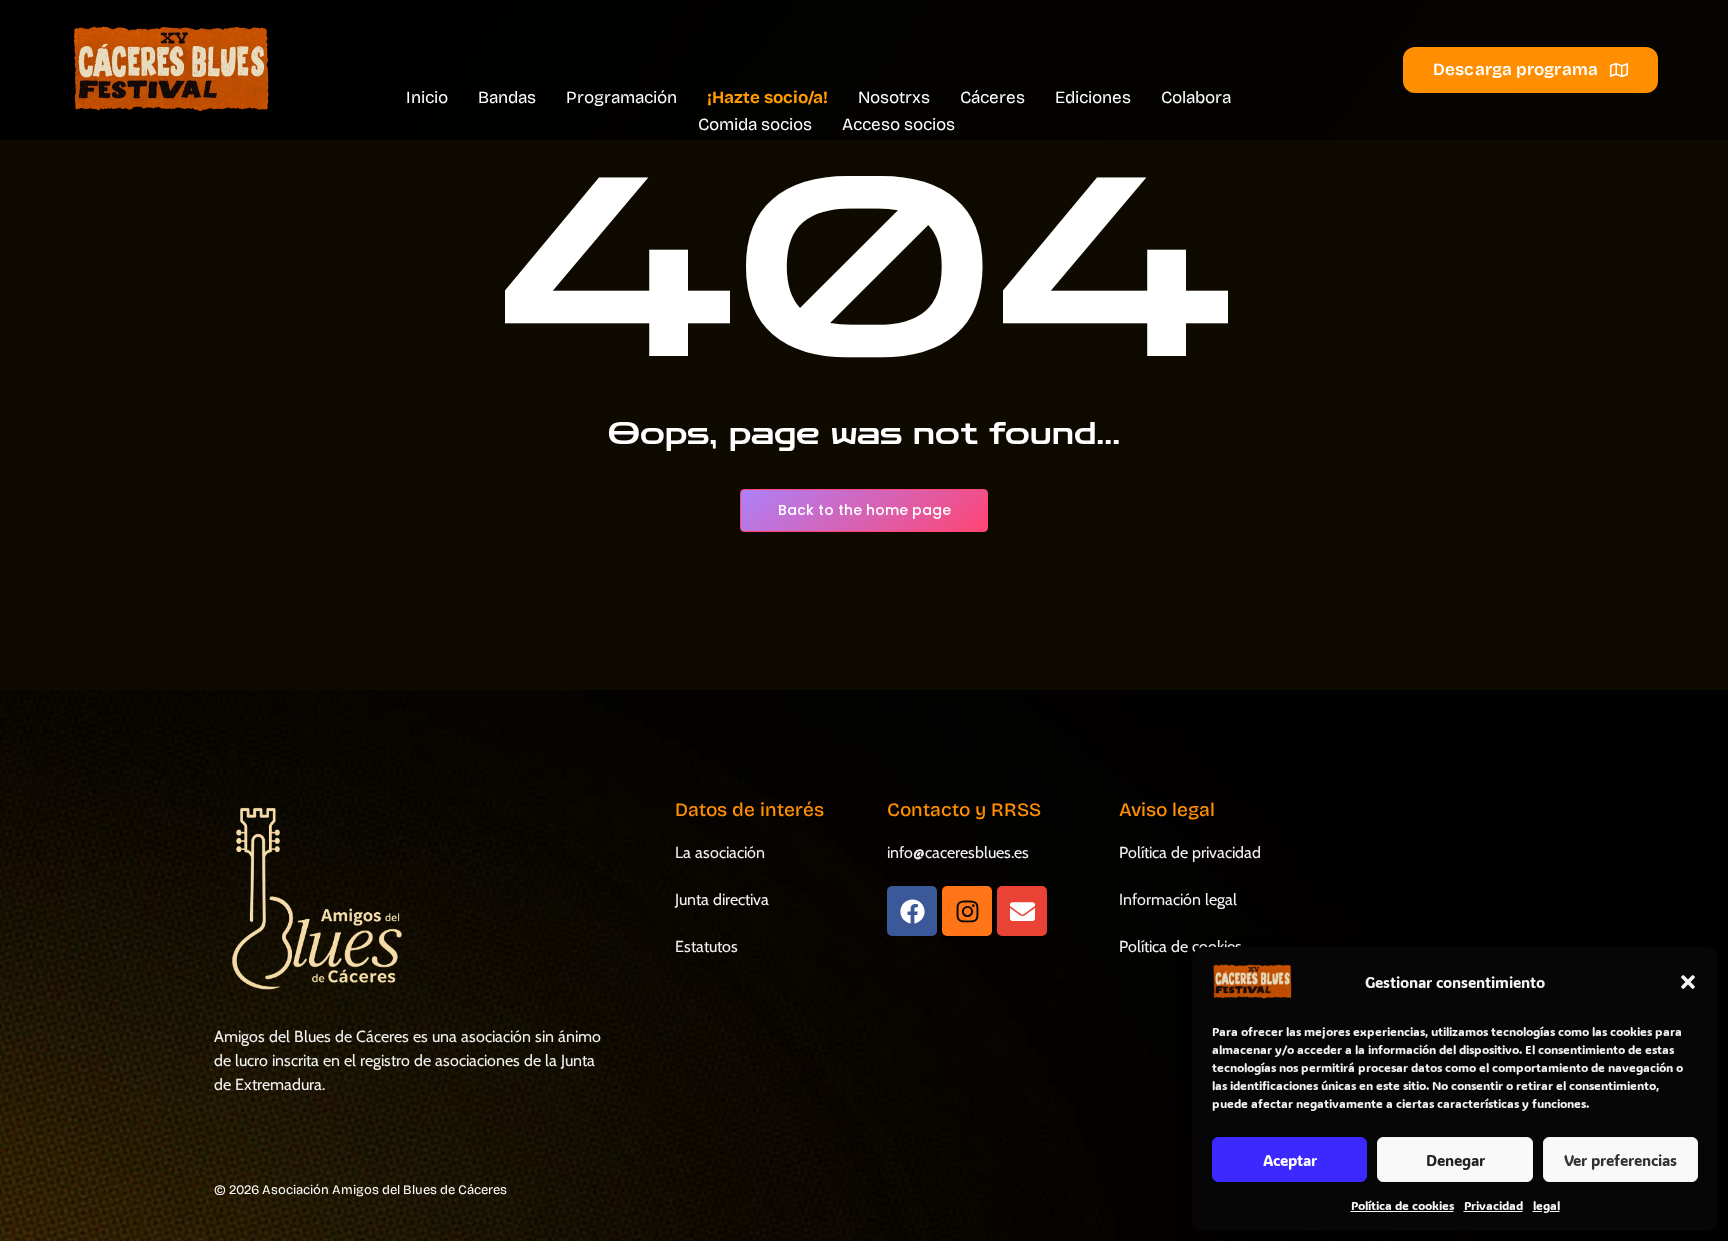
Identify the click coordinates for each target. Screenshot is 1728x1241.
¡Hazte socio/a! (767, 97)
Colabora (1196, 97)
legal (1546, 1205)
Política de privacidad (1190, 852)
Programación (621, 97)
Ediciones (1093, 97)
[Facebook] (912, 911)
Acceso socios (898, 124)
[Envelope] (1022, 911)
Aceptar (1290, 1160)
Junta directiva (722, 899)
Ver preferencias (1620, 1160)
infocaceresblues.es (958, 852)
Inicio (427, 97)
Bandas (507, 97)
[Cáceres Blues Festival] (170, 70)
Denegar (1455, 1160)
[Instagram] (967, 911)
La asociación (720, 852)
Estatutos (706, 946)
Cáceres (992, 97)
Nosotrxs (894, 97)
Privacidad (1493, 1205)
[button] (1688, 982)
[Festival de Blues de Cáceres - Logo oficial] (313, 899)
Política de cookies (1402, 1205)
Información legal (1178, 899)
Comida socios (755, 124)
